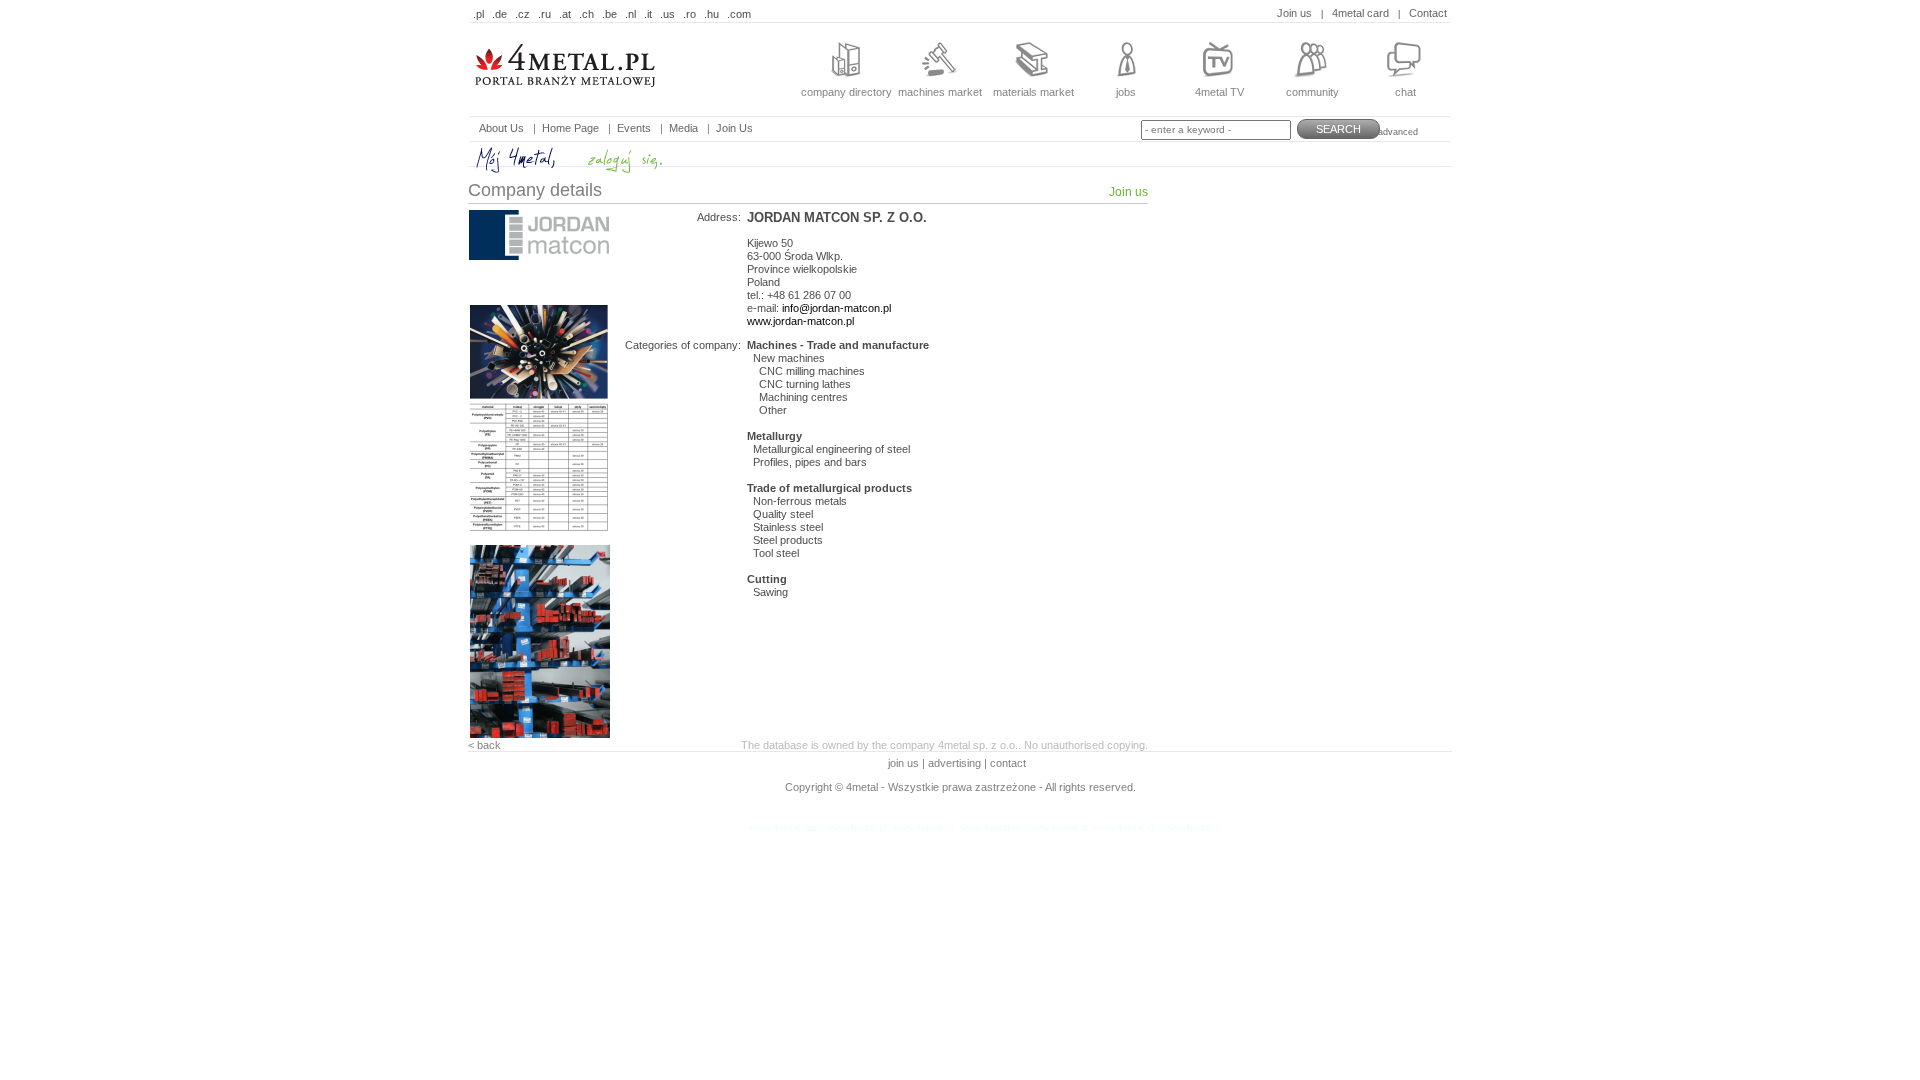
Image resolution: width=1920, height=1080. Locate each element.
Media (683, 128)
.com (739, 14)
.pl (478, 14)
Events (634, 128)
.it (648, 14)
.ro (689, 14)
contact (1008, 763)
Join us (1294, 13)
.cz (522, 14)
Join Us (734, 128)
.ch (586, 14)
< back (484, 745)
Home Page (570, 128)
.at (565, 14)
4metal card (1360, 13)
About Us (501, 128)
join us (905, 763)
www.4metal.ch (1125, 827)
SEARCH (1338, 129)
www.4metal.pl (856, 827)
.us (667, 14)
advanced (1398, 132)
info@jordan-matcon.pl (836, 308)
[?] (595, 100)
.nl (630, 14)
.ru (544, 14)
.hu (711, 14)
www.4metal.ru (1192, 827)
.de (499, 14)
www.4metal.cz (923, 827)
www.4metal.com (785, 827)
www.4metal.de (991, 827)
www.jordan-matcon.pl (800, 321)
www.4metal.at (1058, 827)
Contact (1428, 13)
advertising (954, 763)
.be (609, 14)
